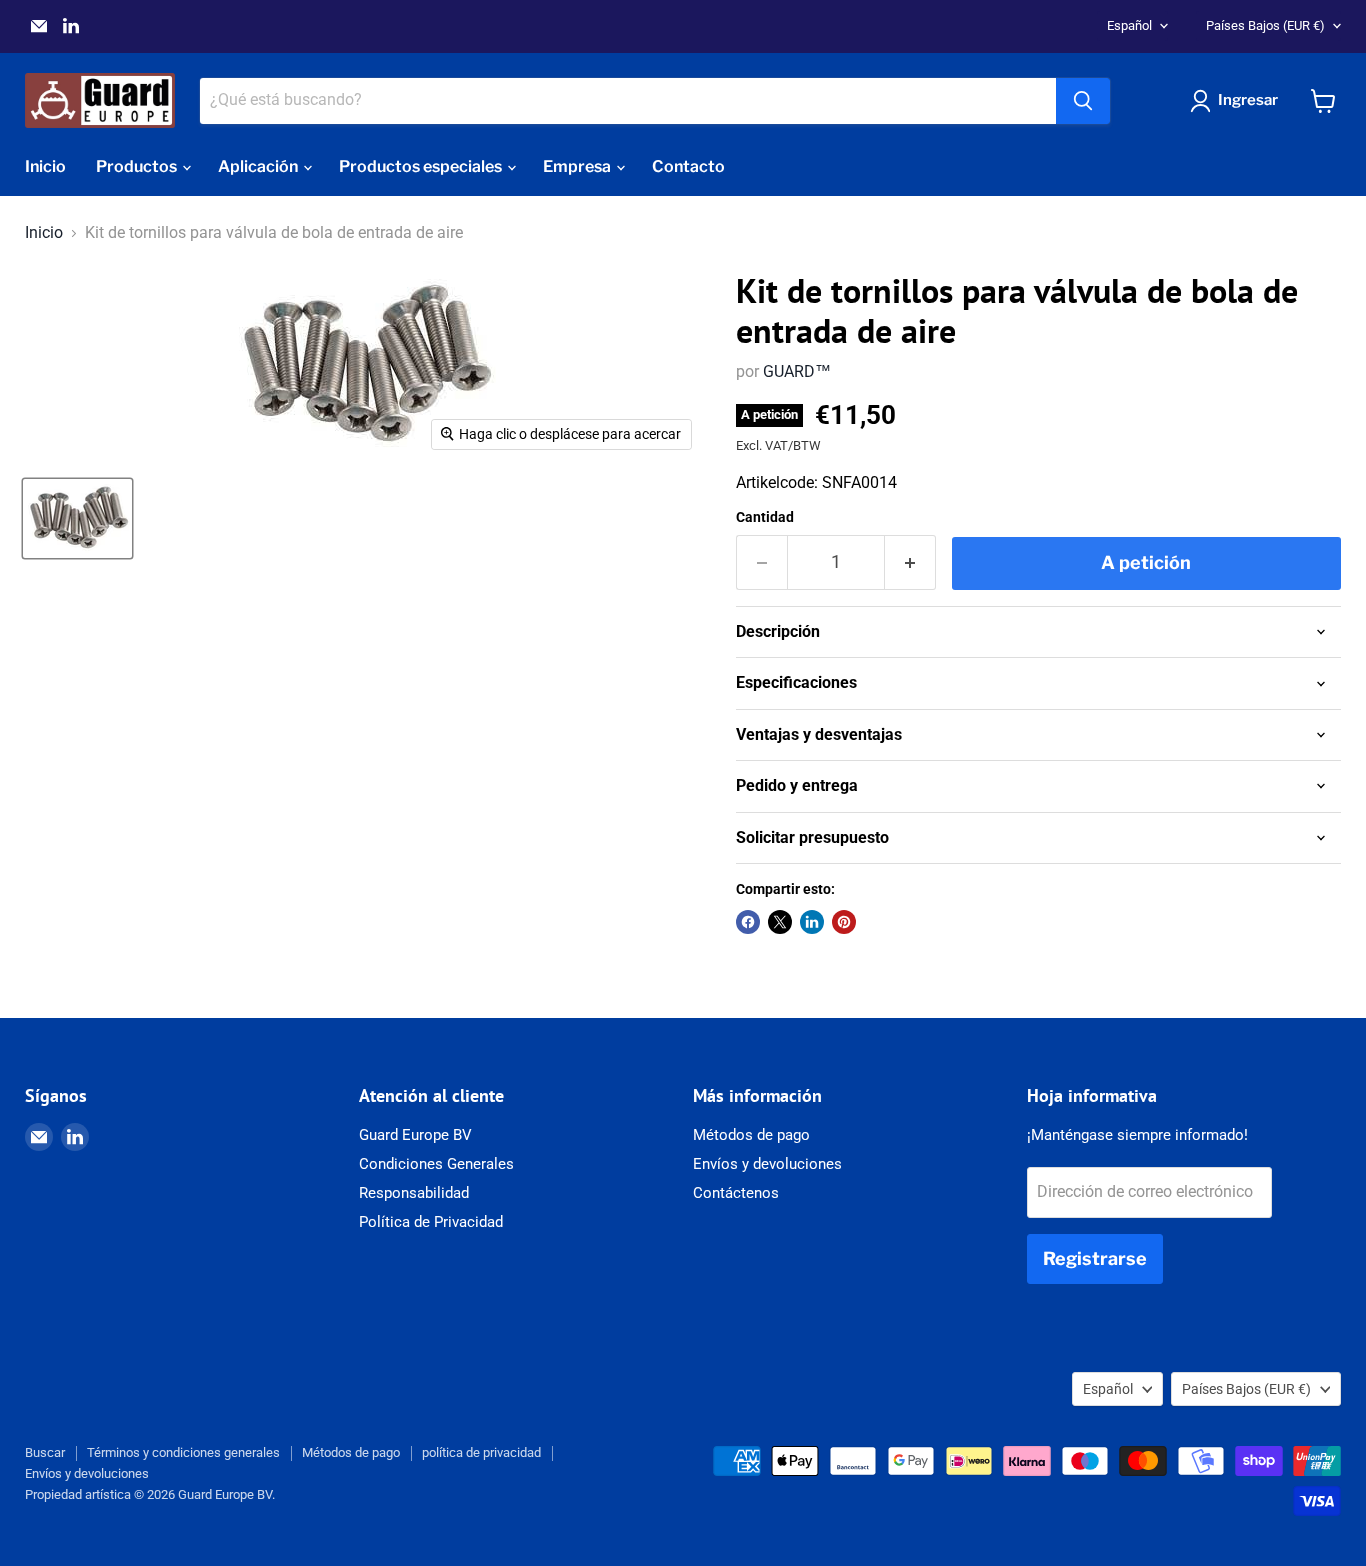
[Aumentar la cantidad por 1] (910, 562)
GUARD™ (797, 371)
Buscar (45, 1452)
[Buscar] (1083, 101)
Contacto (688, 166)
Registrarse (1095, 1258)
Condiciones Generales (436, 1164)
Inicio (45, 166)
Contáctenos (736, 1193)
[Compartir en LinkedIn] (812, 922)
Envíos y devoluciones (767, 1164)
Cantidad (765, 517)
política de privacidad (481, 1452)
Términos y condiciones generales (183, 1452)
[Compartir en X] (780, 922)
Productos (138, 166)
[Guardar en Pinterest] (844, 922)
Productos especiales (422, 166)
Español (1129, 25)
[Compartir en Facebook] (748, 922)
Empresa (578, 166)
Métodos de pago (751, 1135)
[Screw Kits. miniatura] (77, 518)
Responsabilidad (414, 1193)
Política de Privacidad (431, 1222)
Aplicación (259, 166)
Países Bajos (1265, 25)
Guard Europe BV (415, 1135)
